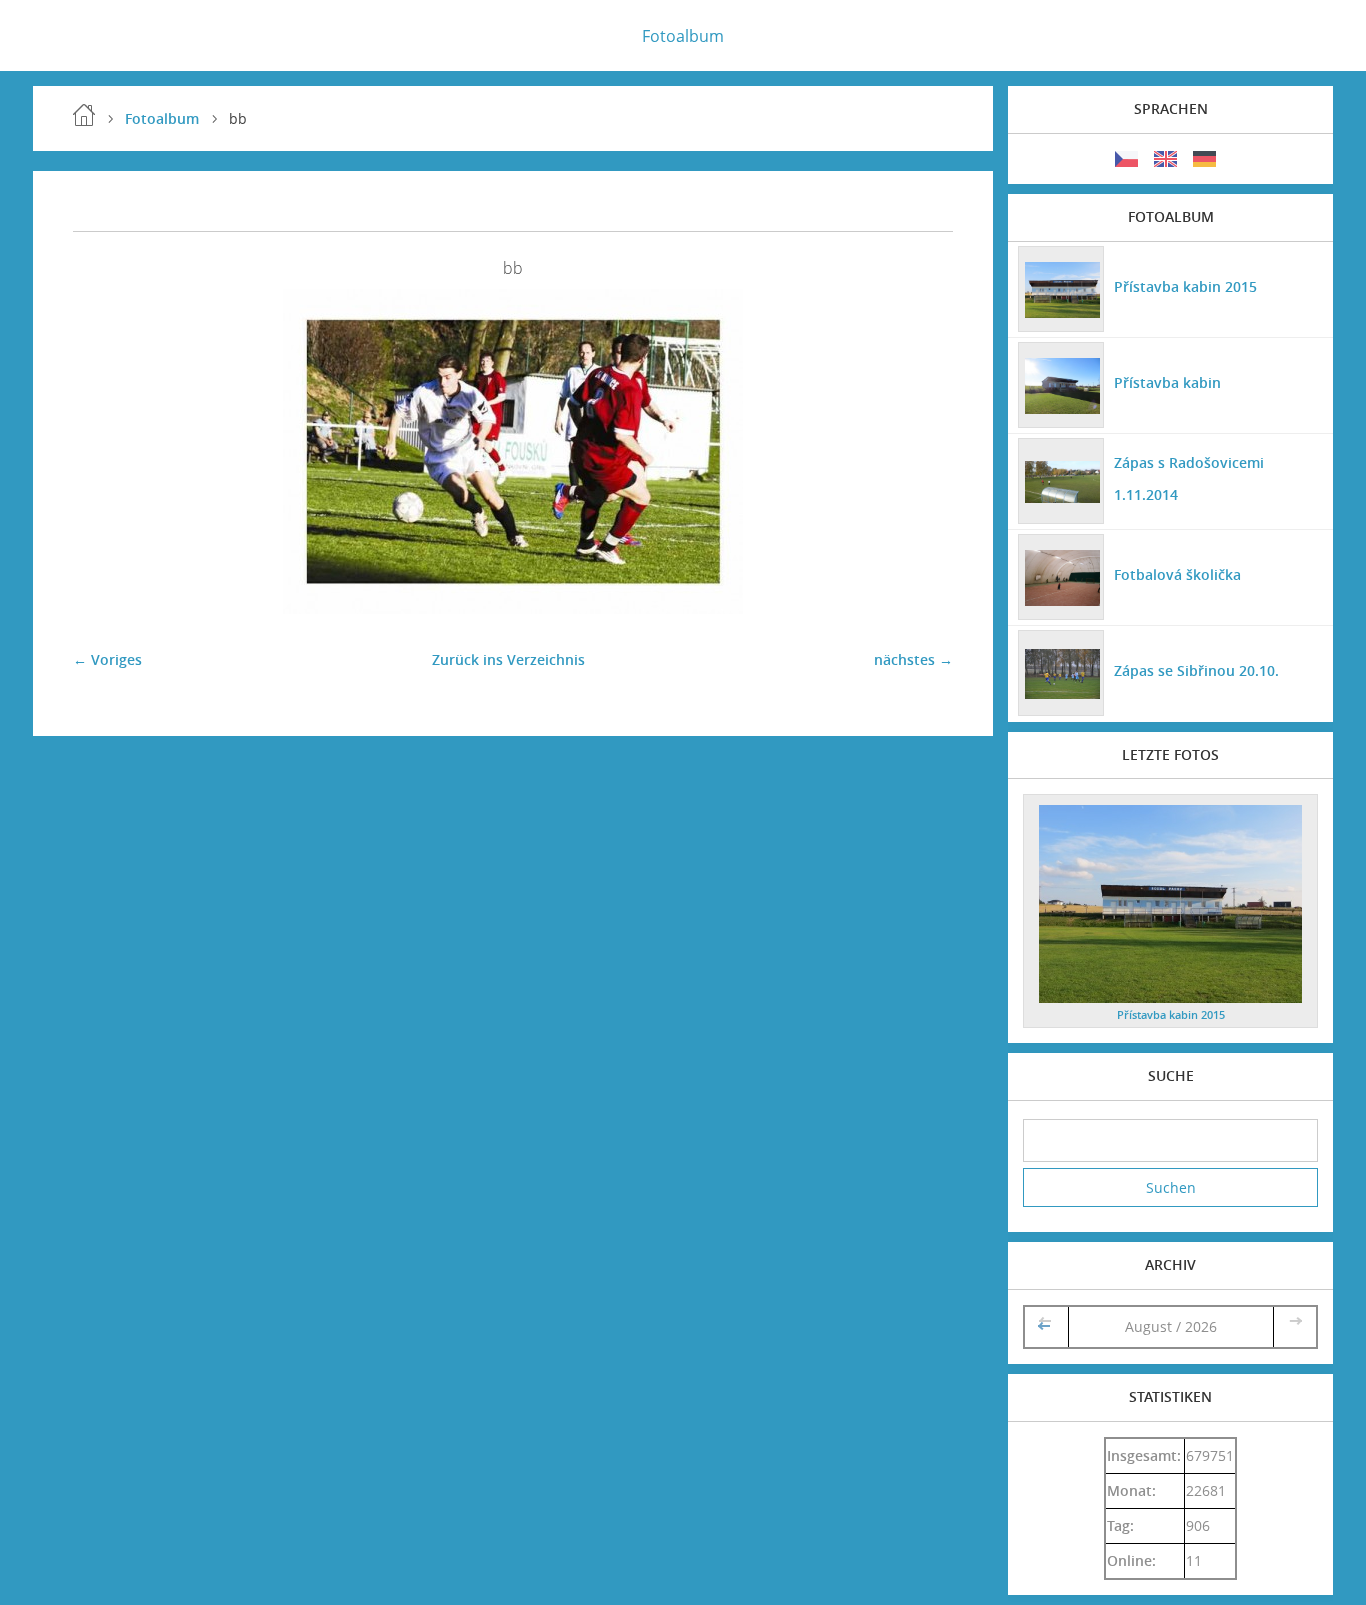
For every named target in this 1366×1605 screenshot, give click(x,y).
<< (1046, 1326)
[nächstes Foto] (920, 451)
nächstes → (913, 659)
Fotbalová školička (1177, 574)
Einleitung (84, 115)
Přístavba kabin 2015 (1185, 286)
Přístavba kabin (1167, 382)
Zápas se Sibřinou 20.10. (1196, 670)
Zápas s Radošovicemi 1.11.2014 (1189, 478)
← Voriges (107, 659)
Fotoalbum (683, 36)
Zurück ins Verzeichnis (508, 659)
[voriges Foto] (105, 451)
